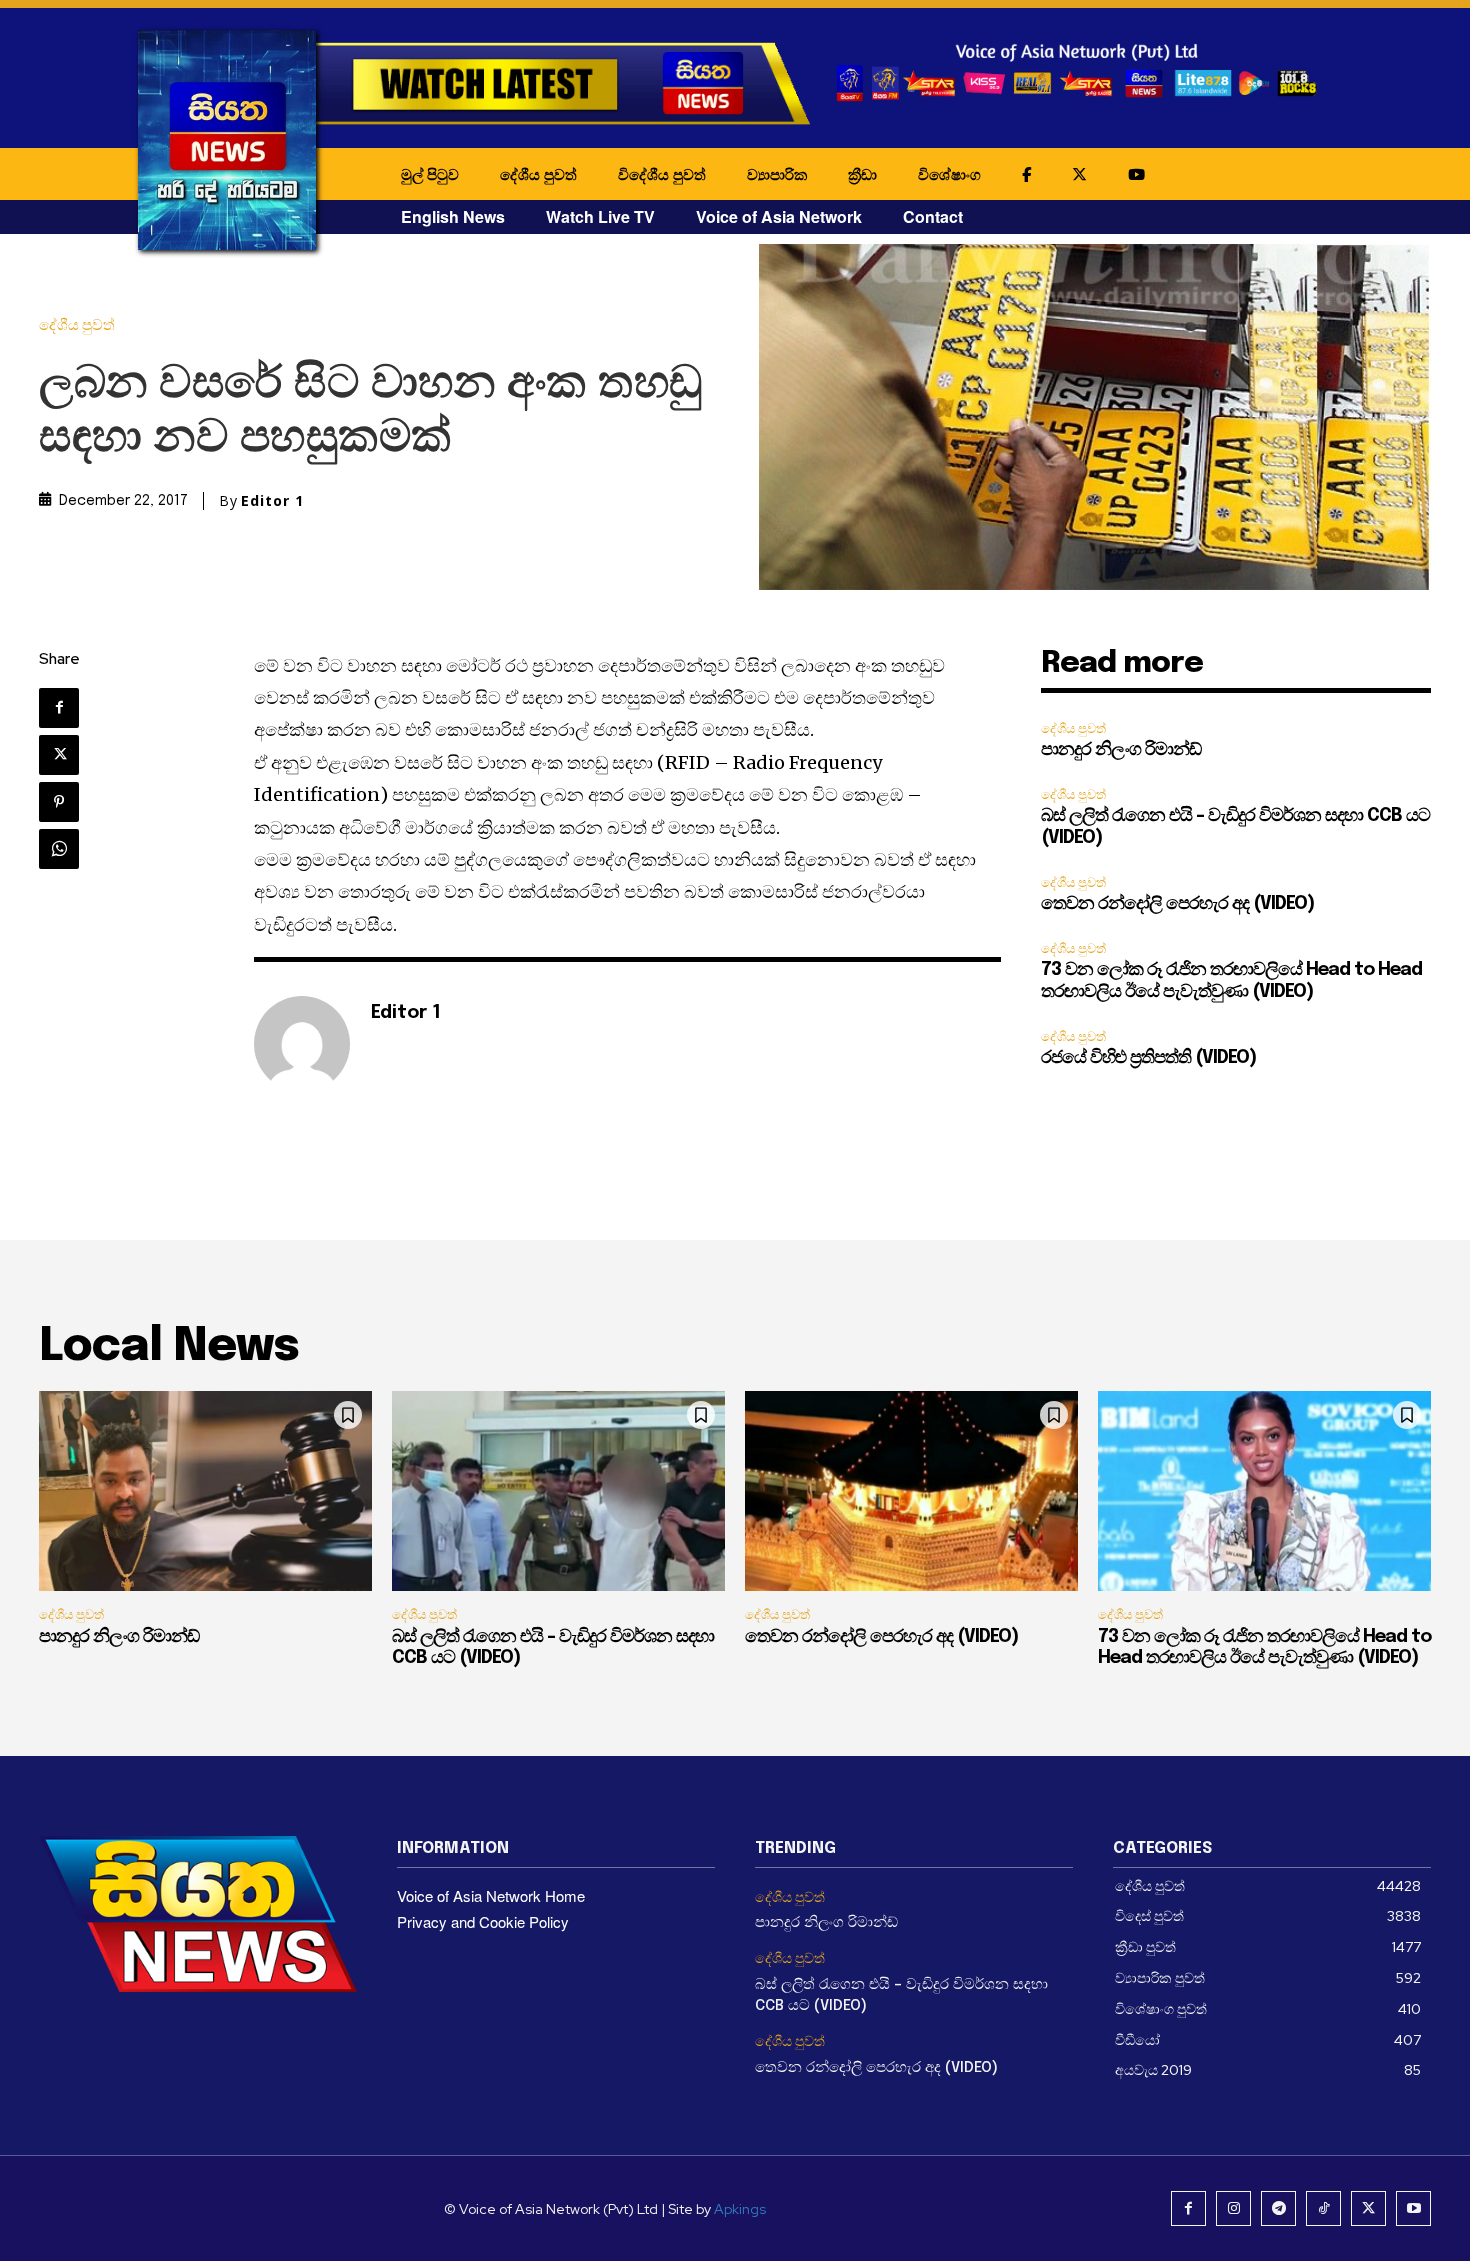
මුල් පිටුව (430, 174)
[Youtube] (1413, 2208)
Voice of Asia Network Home (491, 1895)
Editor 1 (272, 501)
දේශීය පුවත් (538, 174)
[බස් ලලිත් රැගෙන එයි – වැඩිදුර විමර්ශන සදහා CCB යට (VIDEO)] (558, 1491)
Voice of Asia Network (779, 216)
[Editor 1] (302, 1044)
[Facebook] (59, 708)
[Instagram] (1233, 2208)
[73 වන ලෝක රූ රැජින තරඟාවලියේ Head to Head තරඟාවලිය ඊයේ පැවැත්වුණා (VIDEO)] (1264, 1491)
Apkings (740, 2209)
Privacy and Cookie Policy (483, 1921)
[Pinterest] (59, 802)
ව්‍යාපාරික (777, 174)
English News (453, 216)
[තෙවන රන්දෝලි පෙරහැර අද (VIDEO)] (911, 1491)
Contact (933, 216)
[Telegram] (1278, 2208)
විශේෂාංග (949, 174)
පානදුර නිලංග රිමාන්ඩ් (1121, 750)
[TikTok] (1323, 2208)
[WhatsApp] (59, 849)
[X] (59, 755)
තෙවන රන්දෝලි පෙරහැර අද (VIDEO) (1177, 904)
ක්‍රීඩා (862, 174)
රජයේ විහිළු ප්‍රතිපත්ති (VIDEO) (1148, 1058)
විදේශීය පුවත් (662, 174)
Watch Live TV (600, 216)
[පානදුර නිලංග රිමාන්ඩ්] (205, 1491)
